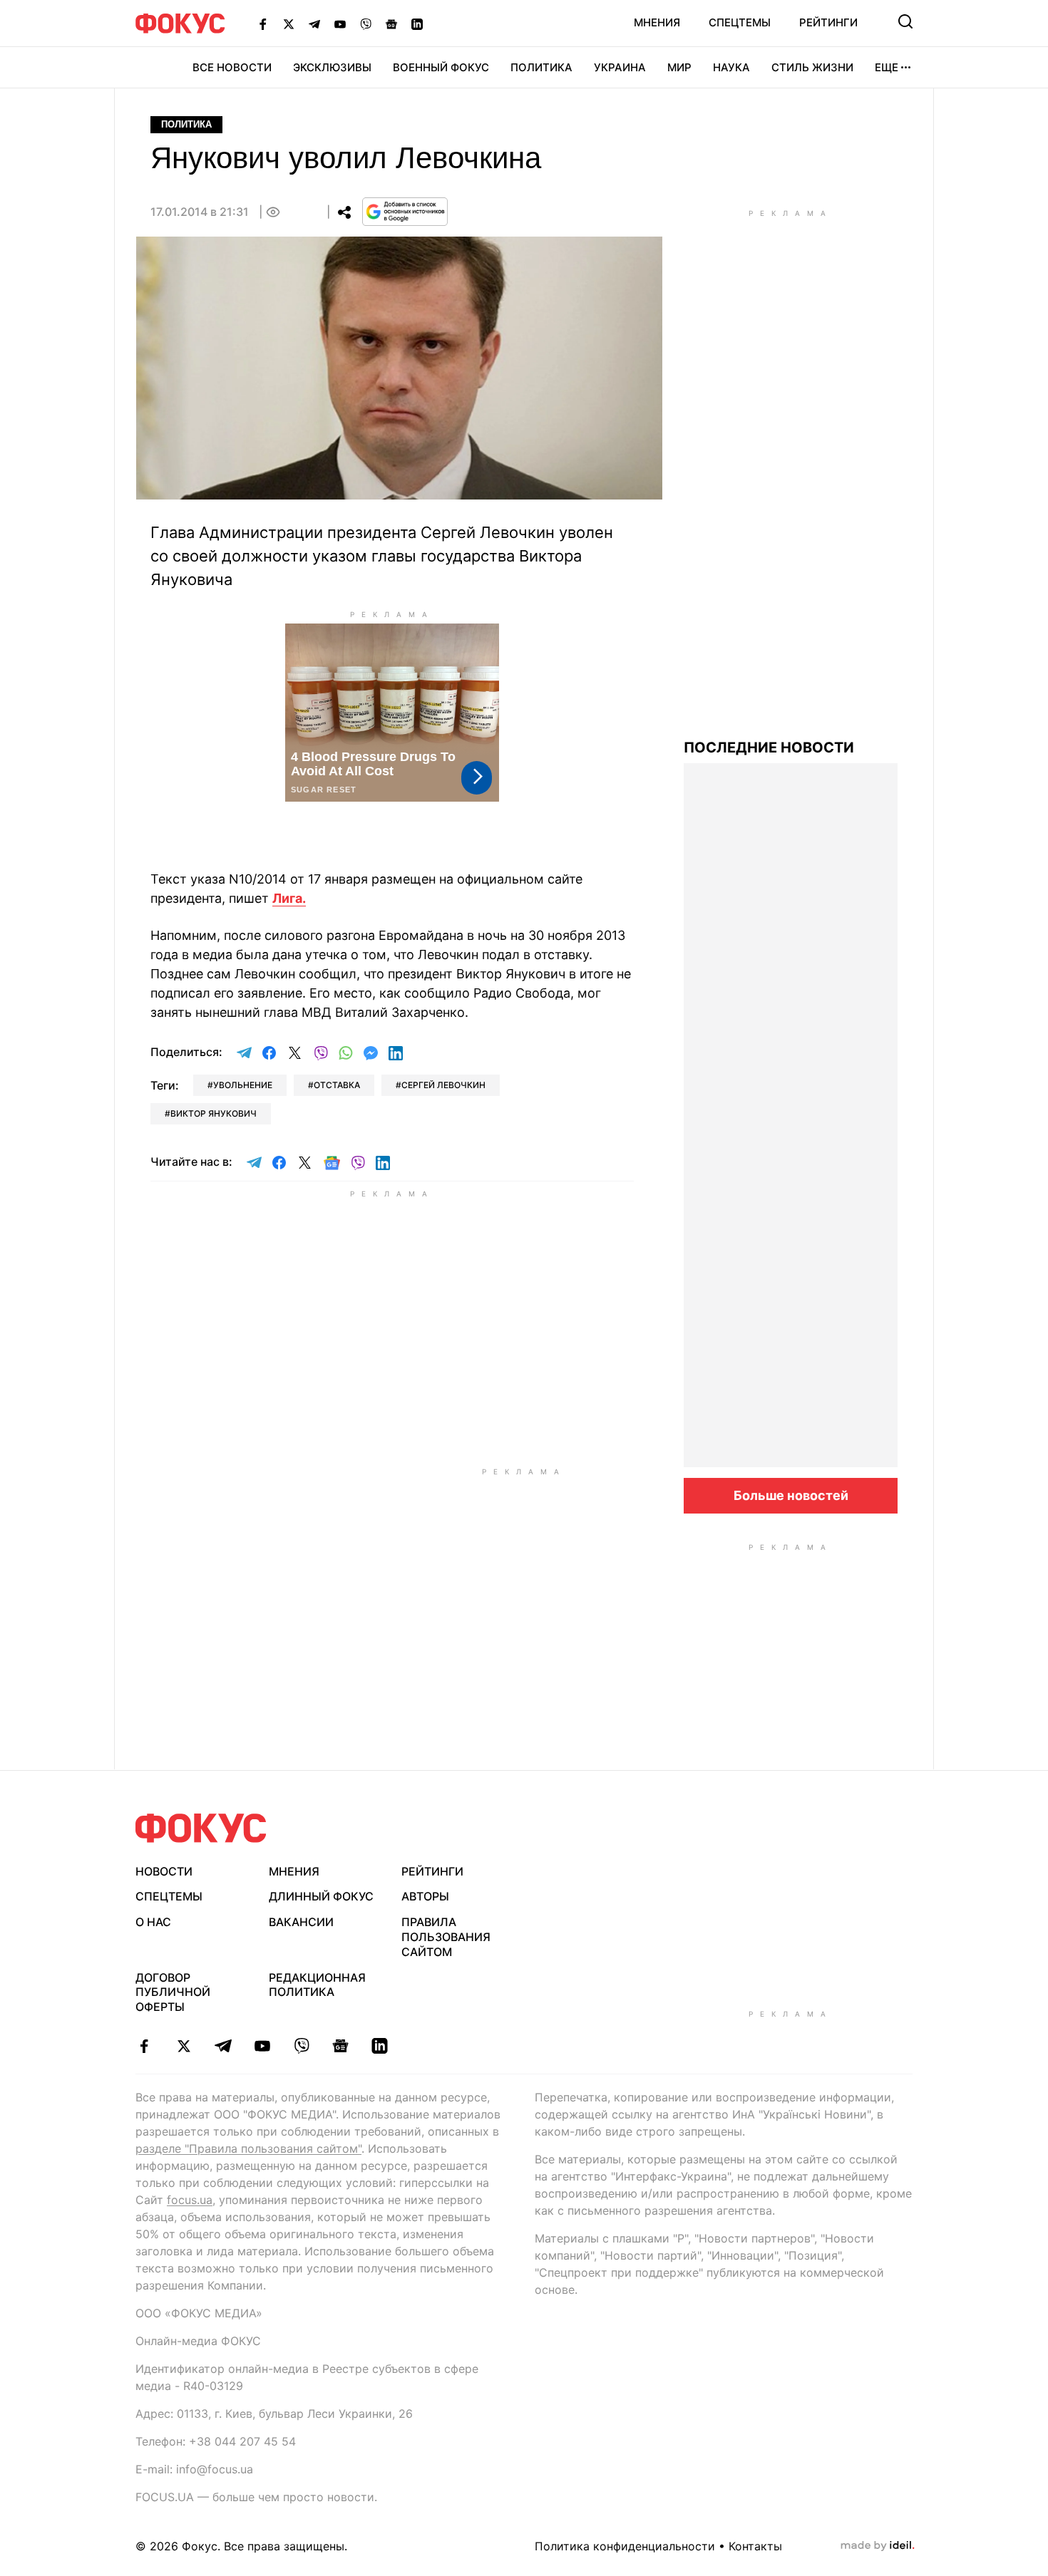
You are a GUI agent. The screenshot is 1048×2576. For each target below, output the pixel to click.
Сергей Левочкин (443, 1085)
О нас (153, 1922)
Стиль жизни (812, 67)
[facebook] (144, 2046)
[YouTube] (340, 24)
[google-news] (340, 2046)
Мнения (657, 22)
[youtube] (262, 2046)
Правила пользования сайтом (446, 1937)
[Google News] (391, 24)
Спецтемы (740, 22)
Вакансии (301, 1922)
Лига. (289, 898)
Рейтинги (828, 22)
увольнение (243, 1085)
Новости (164, 1871)
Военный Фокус (441, 67)
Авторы (425, 1896)
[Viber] (366, 24)
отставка (337, 1085)
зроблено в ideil (878, 2546)
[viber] (301, 2046)
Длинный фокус (321, 1896)
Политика (541, 67)
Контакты (755, 2546)
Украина (620, 67)
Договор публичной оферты (173, 1992)
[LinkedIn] (417, 24)
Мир (679, 67)
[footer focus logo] (201, 1828)
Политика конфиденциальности (625, 2546)
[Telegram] (314, 24)
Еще (887, 67)
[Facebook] (263, 24)
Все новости (232, 67)
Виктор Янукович (214, 1113)
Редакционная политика (317, 1985)
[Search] (905, 21)
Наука (731, 67)
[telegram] (223, 2046)
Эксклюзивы (332, 67)
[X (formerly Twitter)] (289, 24)
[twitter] (184, 2046)
